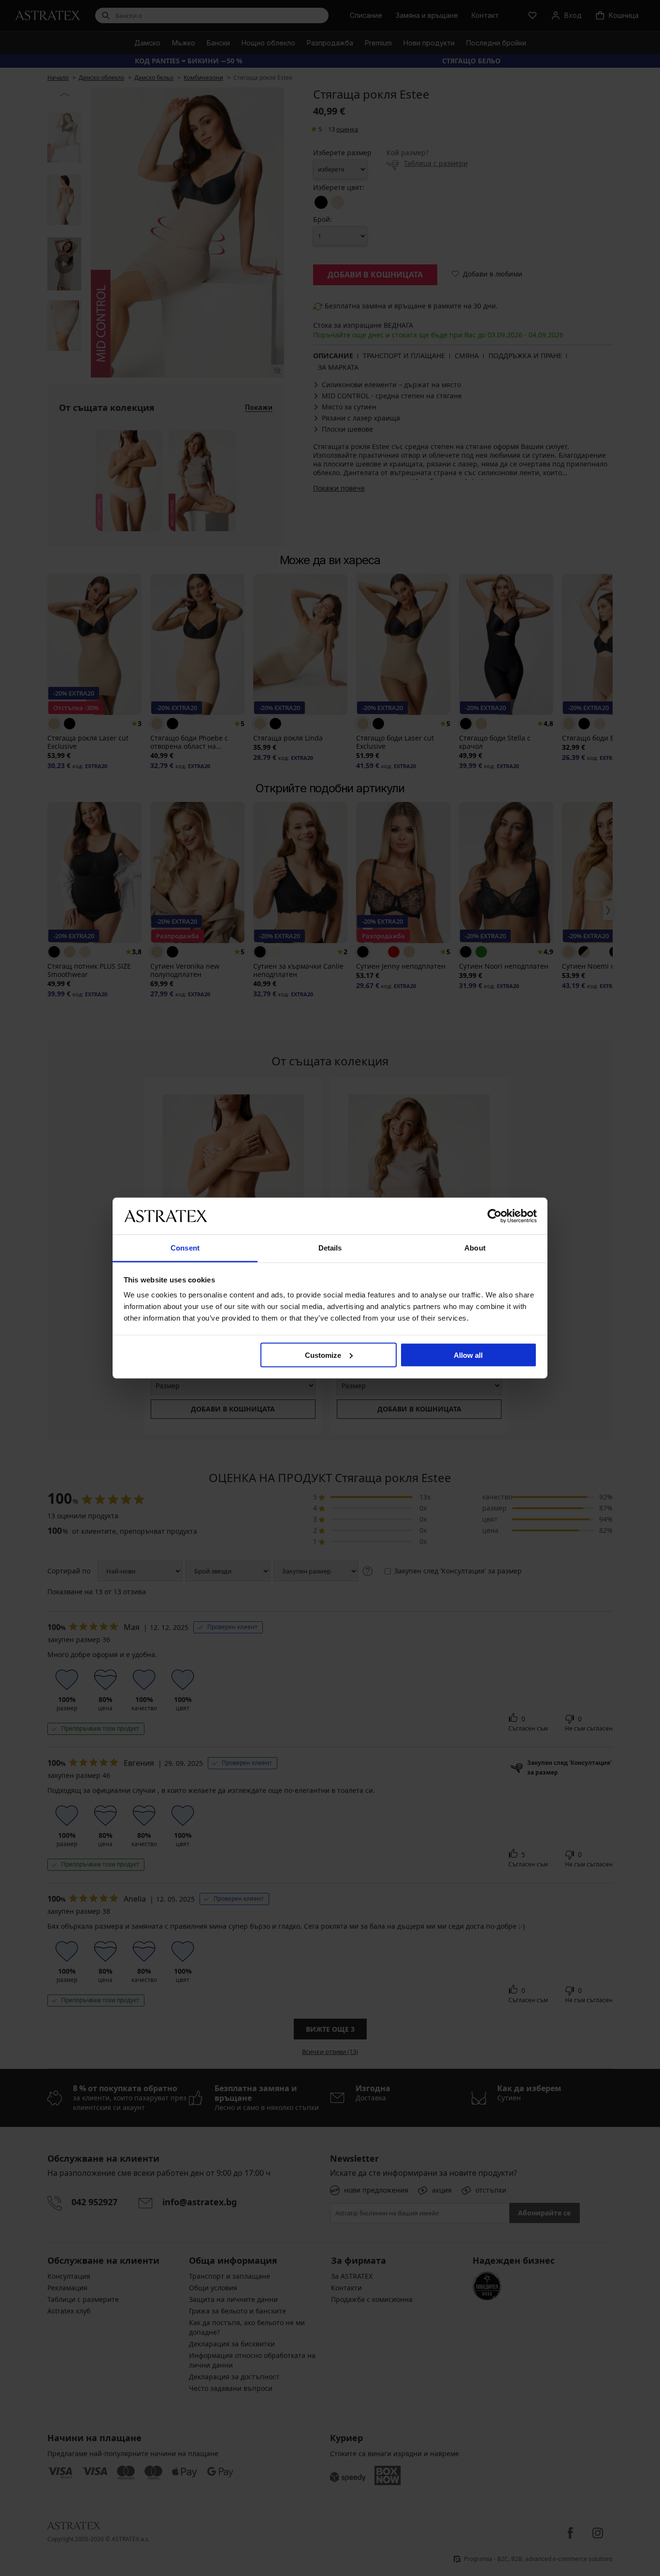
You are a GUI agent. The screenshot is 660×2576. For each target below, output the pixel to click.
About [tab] (475, 1248)
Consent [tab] (185, 1248)
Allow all (468, 1355)
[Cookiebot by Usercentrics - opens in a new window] (495, 1216)
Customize (323, 1355)
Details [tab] (330, 1248)
